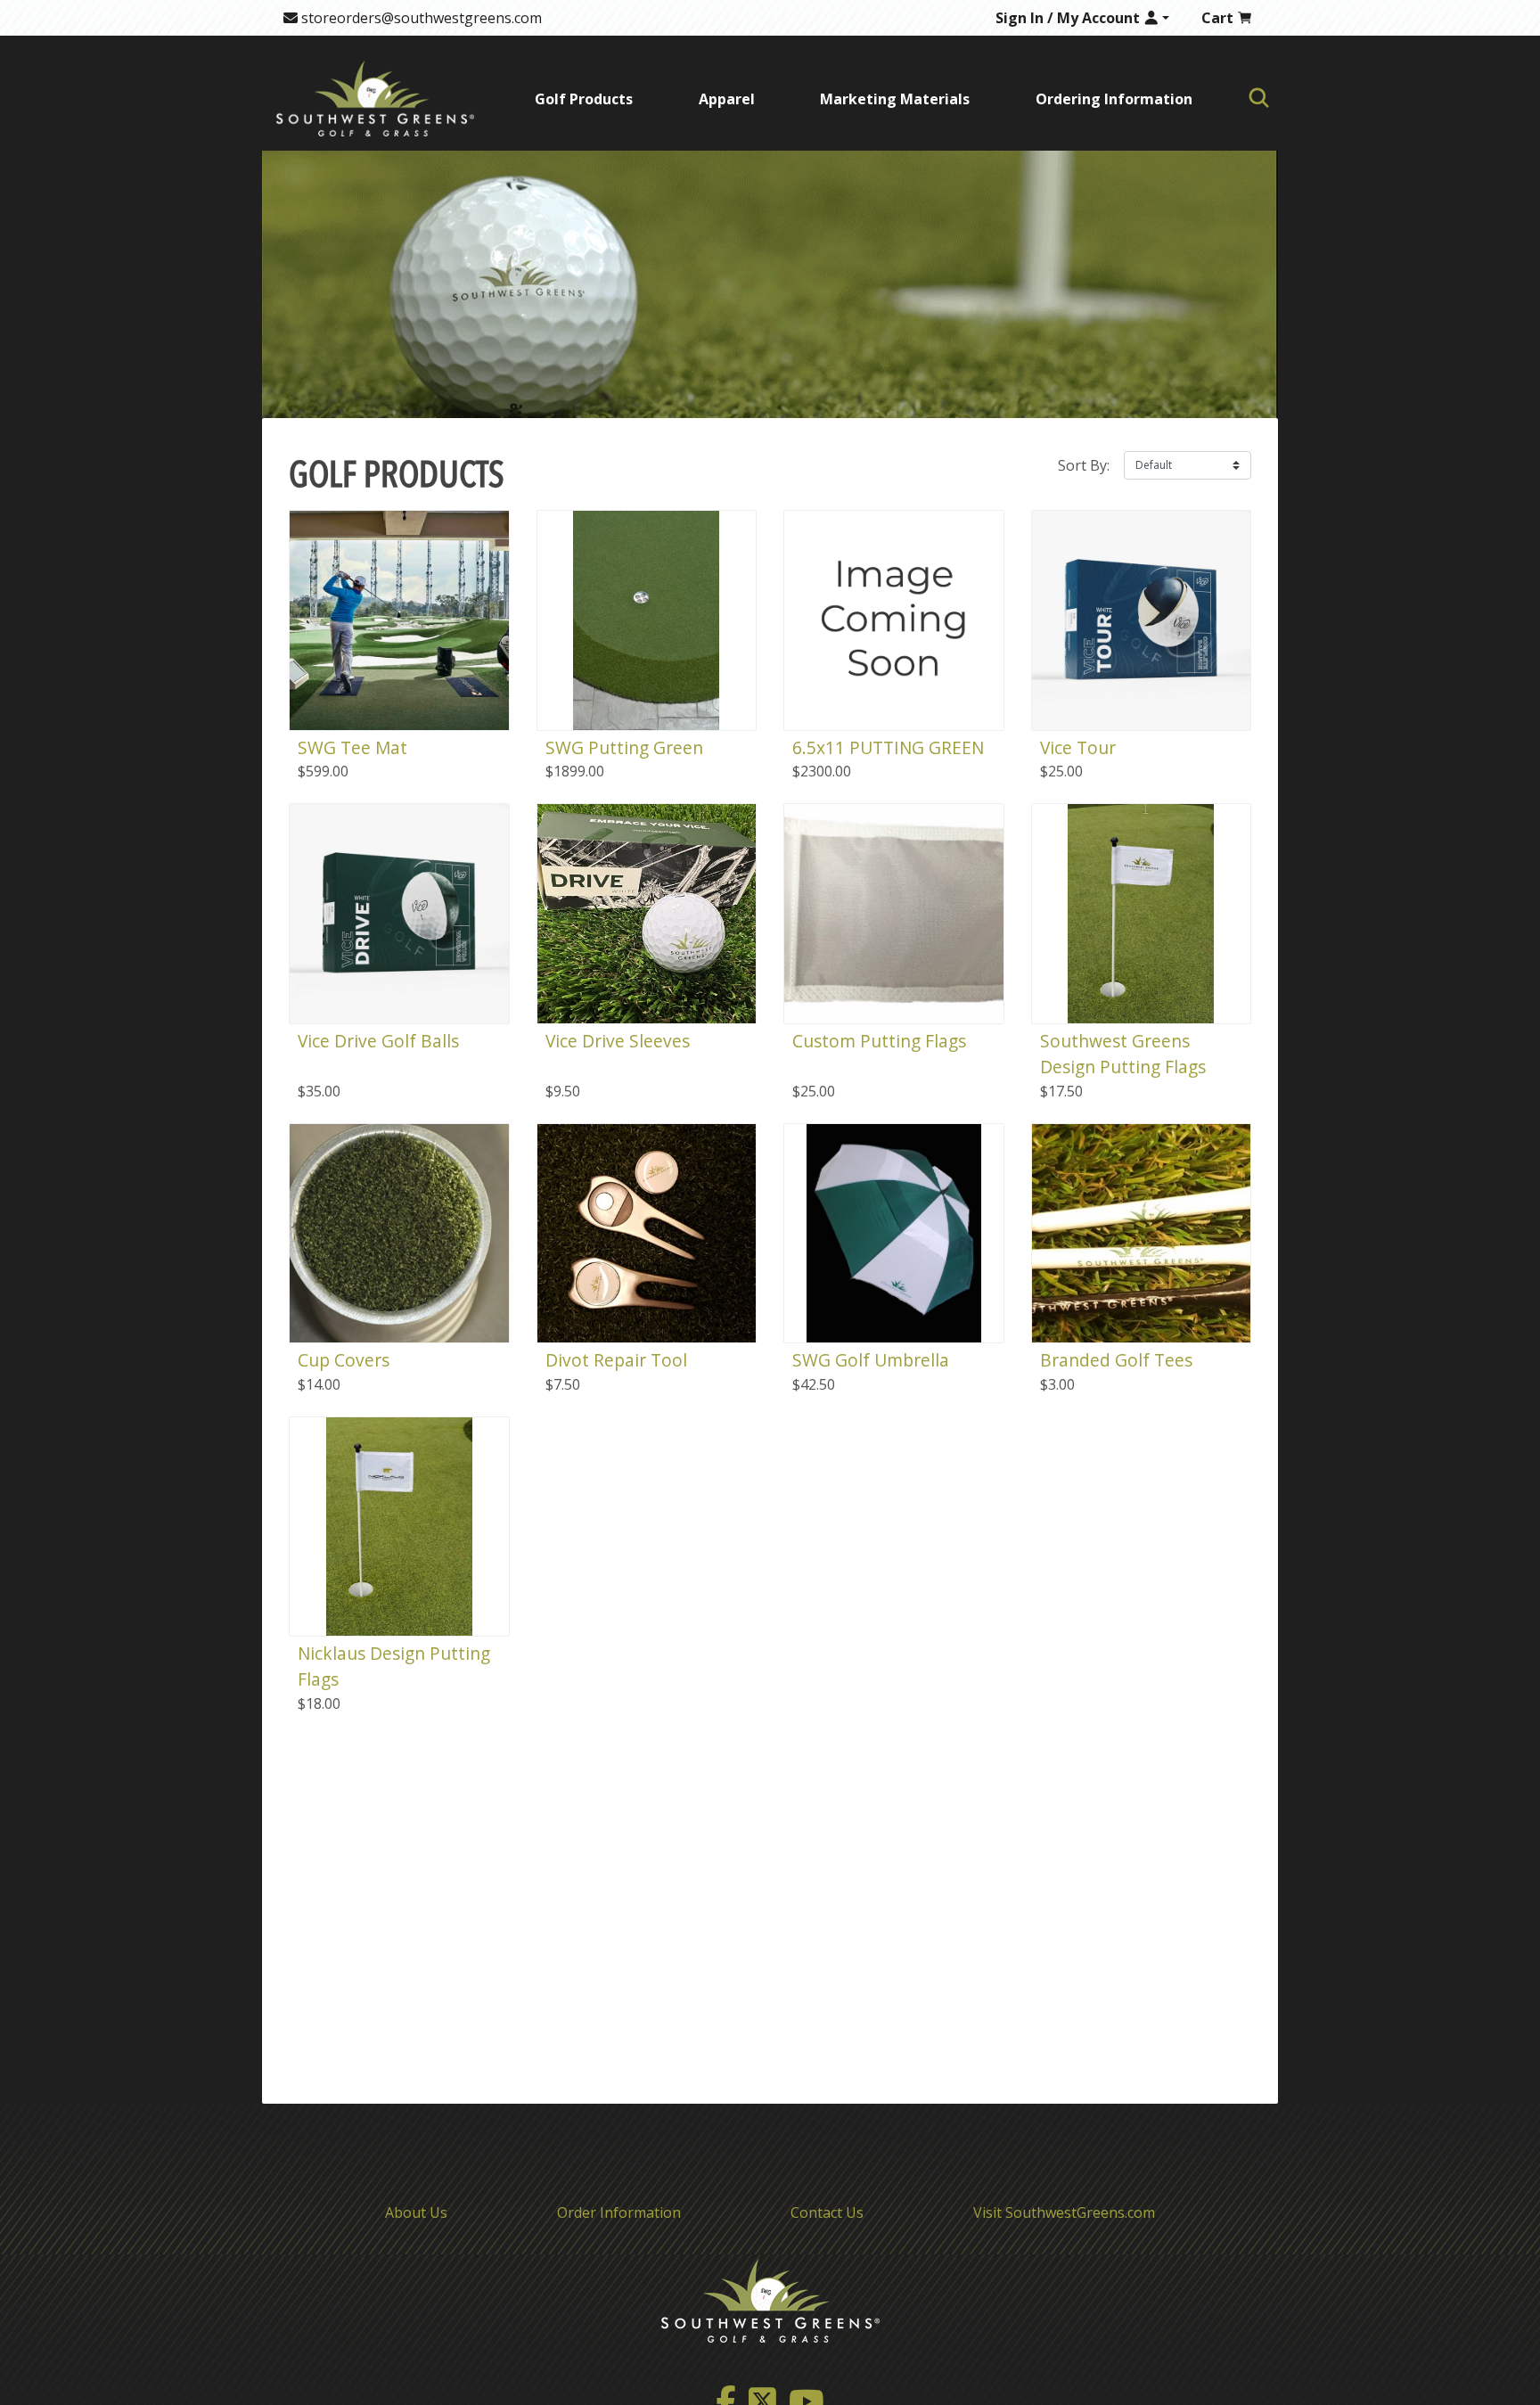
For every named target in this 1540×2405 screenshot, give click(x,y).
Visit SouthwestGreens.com (1064, 2212)
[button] (1083, 18)
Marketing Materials (895, 99)
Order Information (619, 2212)
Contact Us (827, 2212)
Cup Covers (344, 1360)
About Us (416, 2212)
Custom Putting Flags (879, 1041)
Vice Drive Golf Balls (378, 1041)
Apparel (727, 99)
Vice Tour (1078, 747)
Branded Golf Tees (1116, 1360)
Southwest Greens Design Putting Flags (1123, 1054)
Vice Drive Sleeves (618, 1041)
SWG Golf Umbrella (871, 1360)
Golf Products (584, 99)
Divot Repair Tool (616, 1360)
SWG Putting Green (624, 747)
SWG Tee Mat (352, 747)
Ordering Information (1114, 99)
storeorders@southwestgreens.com (420, 18)
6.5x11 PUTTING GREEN (888, 747)
